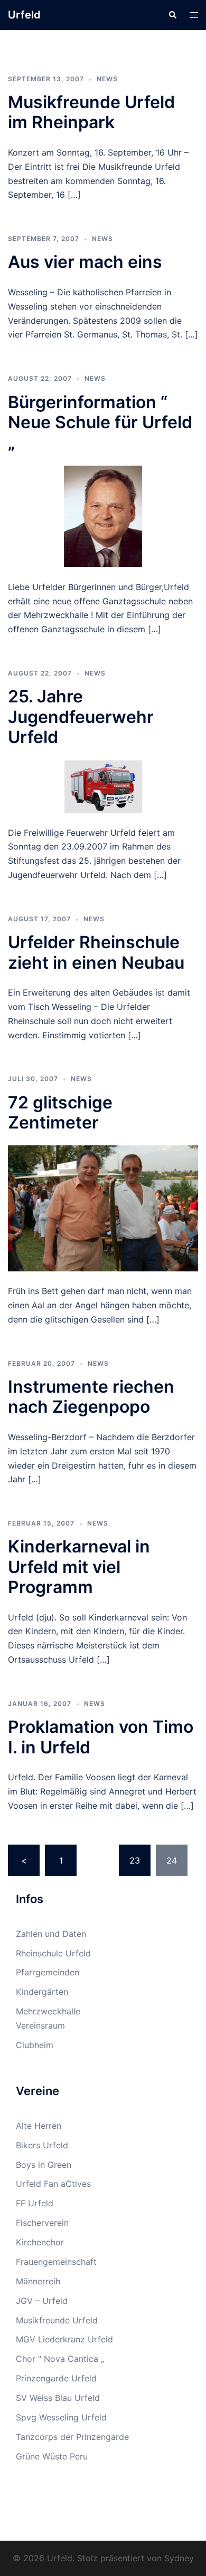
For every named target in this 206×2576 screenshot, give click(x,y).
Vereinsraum (40, 2025)
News (107, 79)
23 (135, 1860)
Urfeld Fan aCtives (53, 2184)
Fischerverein (42, 2223)
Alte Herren (39, 2126)
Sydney (179, 2558)
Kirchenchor (40, 2242)
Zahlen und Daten (51, 1934)
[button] (172, 15)
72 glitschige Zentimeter (60, 1112)
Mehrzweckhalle (48, 2011)
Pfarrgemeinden (48, 1972)
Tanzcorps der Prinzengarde (72, 2437)
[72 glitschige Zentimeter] (103, 1208)
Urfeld (24, 15)
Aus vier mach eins (85, 262)
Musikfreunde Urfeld (57, 2320)
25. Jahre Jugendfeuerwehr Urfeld (81, 717)
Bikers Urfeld (42, 2145)
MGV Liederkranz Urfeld (64, 2339)
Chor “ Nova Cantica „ (60, 2359)
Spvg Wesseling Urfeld (61, 2417)
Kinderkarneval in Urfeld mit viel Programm (79, 1567)
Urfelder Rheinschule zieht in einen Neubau (96, 952)
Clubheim (35, 2045)
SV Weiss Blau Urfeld (58, 2398)
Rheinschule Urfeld (53, 1953)
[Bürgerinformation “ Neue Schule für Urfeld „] (103, 516)
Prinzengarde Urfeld (56, 2378)
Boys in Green (44, 2165)
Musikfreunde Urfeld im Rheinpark (91, 112)
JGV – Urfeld (42, 2301)
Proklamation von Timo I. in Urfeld (101, 1737)
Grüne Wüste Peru (52, 2456)
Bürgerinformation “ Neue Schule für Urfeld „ (100, 422)
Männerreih (38, 2281)
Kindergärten (42, 1992)
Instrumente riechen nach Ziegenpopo (91, 1397)
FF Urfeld (35, 2203)
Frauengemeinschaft (56, 2262)
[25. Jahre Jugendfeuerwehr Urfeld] (103, 786)
